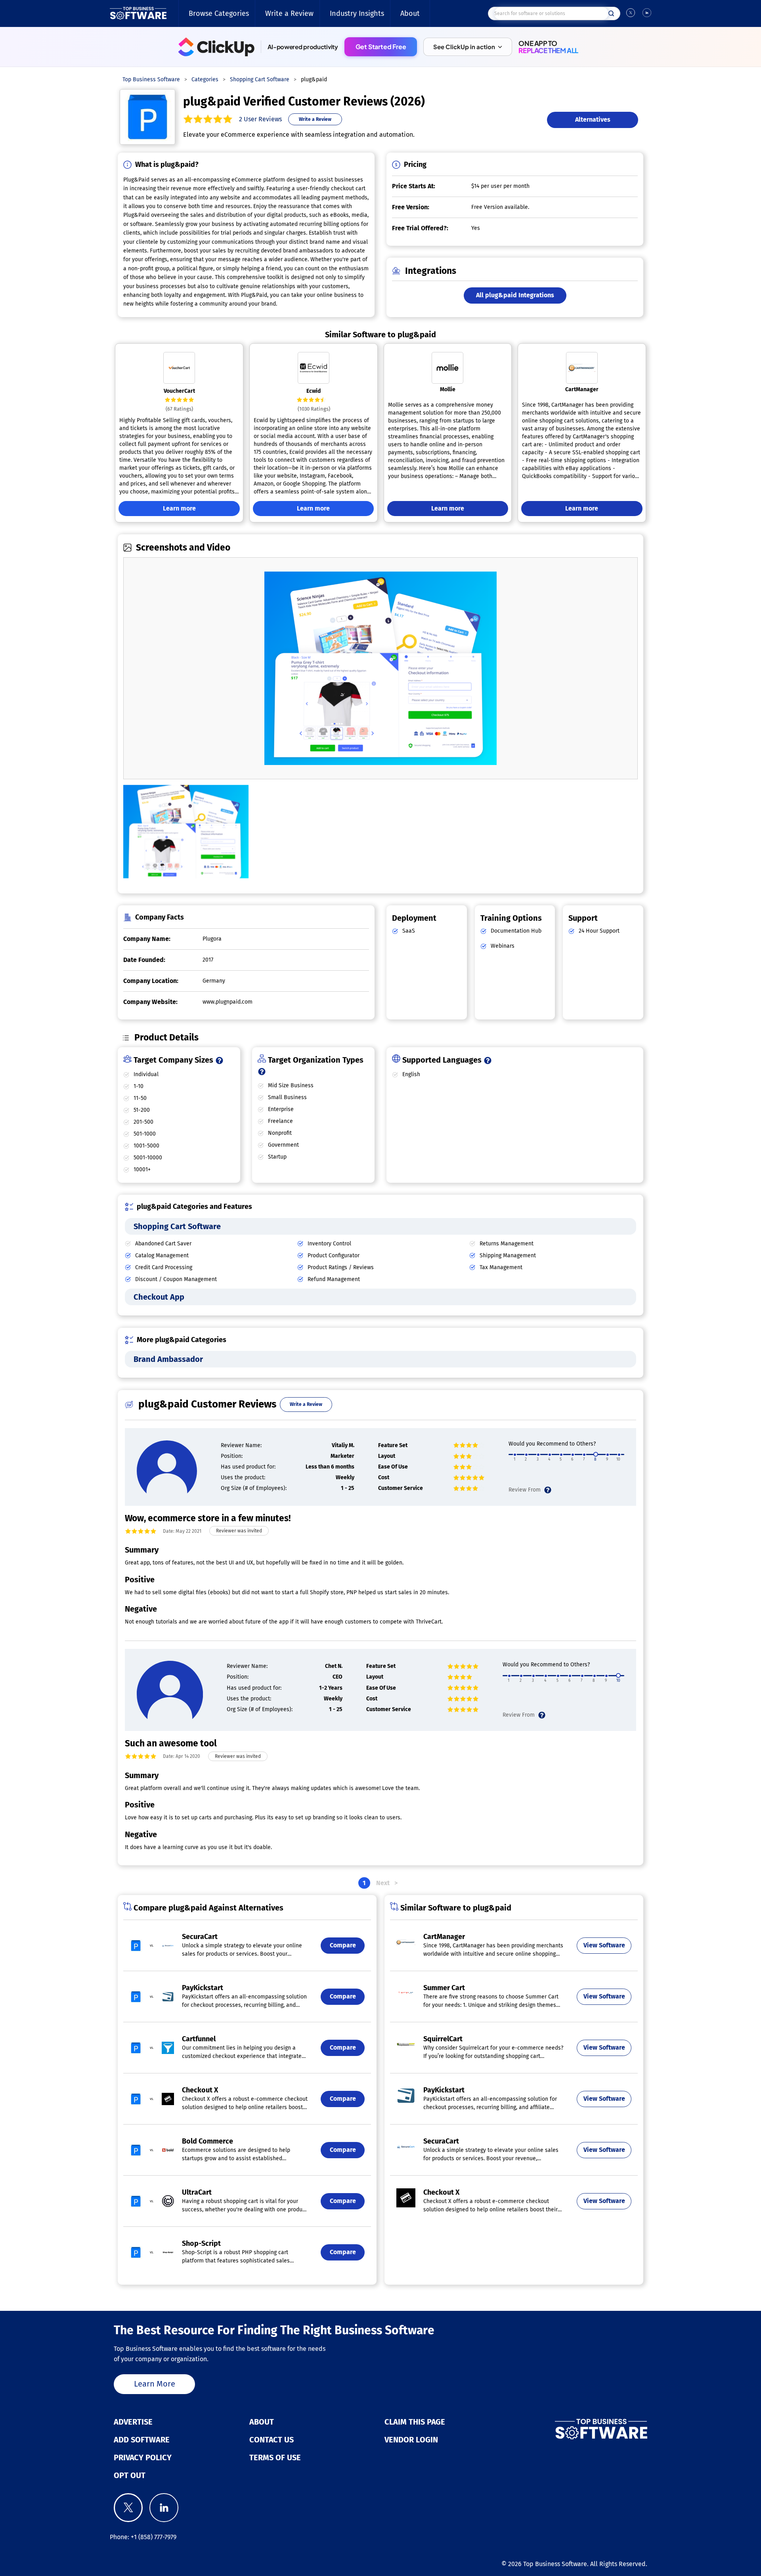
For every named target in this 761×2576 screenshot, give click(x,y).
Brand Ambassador (168, 1359)
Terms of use (275, 2457)
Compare (343, 1945)
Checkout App (159, 1297)
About (410, 13)
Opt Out (130, 2475)
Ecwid (314, 391)
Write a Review (289, 13)
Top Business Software (555, 2564)
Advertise (133, 2422)
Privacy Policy (143, 2457)
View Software (604, 1945)
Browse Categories (219, 13)
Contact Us (272, 2440)
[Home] (138, 13)
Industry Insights (357, 13)
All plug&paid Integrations (515, 295)
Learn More (155, 2384)
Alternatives (593, 120)
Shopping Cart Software (177, 1226)
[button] (468, 47)
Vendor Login (411, 2440)
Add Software (142, 2440)
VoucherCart (179, 391)
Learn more (179, 508)
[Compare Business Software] (561, 2429)
